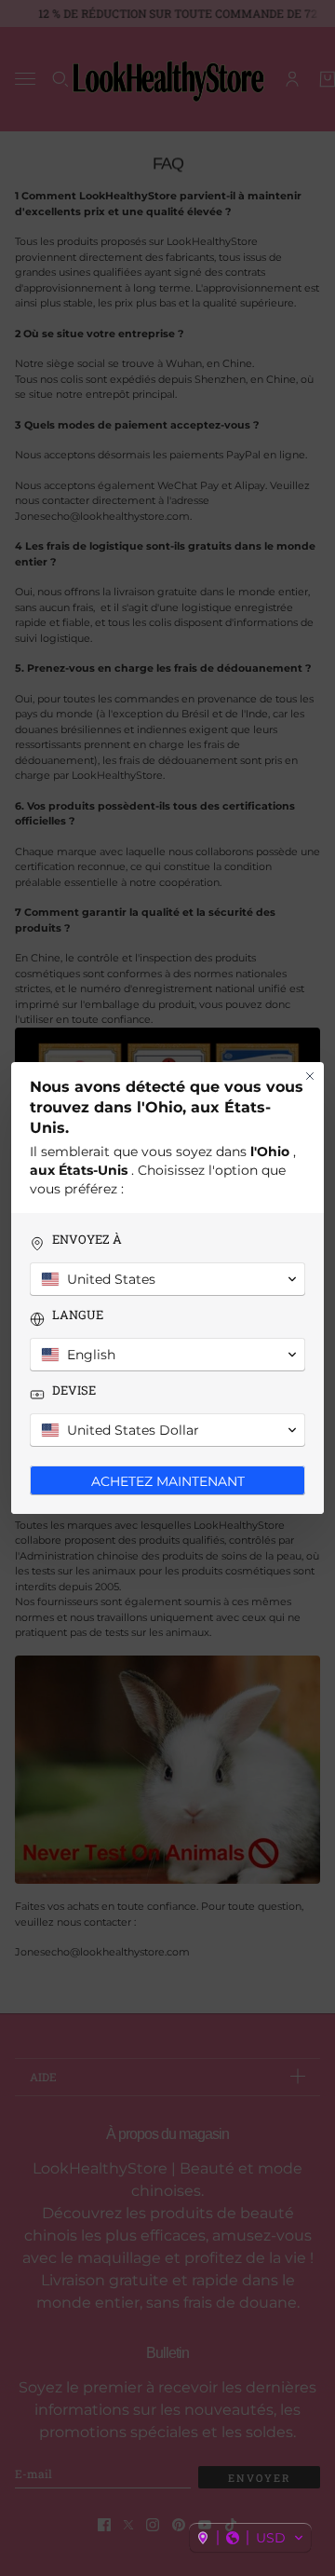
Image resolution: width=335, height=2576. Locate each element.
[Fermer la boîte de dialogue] (310, 1076)
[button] (250, 2538)
